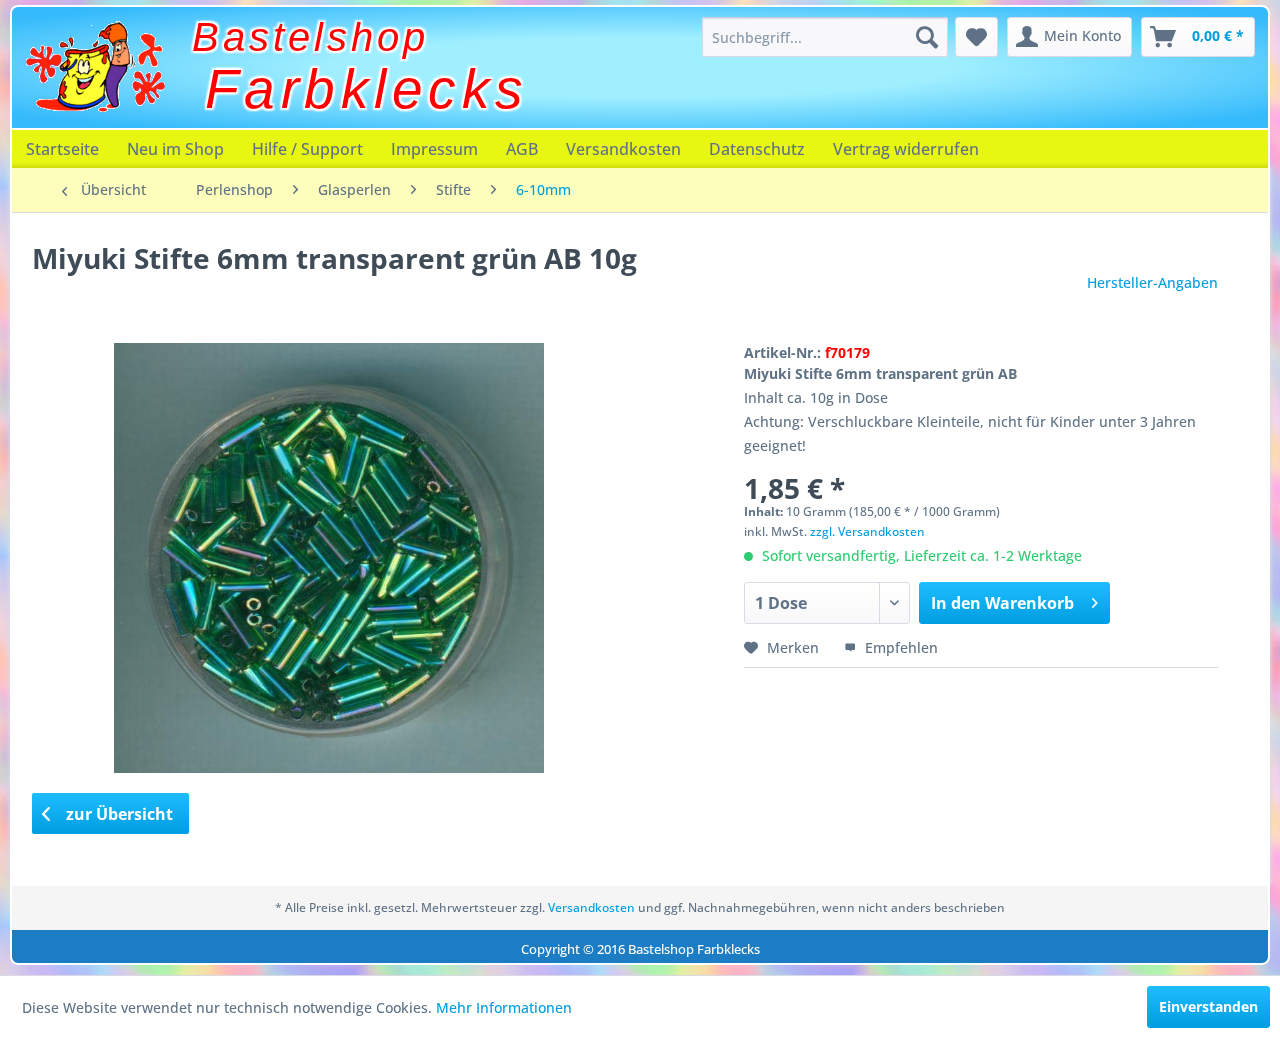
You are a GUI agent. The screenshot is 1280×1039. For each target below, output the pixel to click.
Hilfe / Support (307, 149)
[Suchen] (927, 37)
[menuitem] (825, 37)
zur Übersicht (117, 814)
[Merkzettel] (976, 37)
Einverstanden (1208, 1006)
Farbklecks (367, 89)
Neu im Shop (175, 149)
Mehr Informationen (504, 1007)
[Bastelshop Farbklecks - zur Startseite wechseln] (95, 67)
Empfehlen (899, 647)
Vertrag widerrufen (906, 149)
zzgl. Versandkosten (867, 531)
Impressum (434, 149)
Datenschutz (757, 149)
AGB (522, 149)
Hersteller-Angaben (1152, 282)
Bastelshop (310, 37)
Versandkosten (623, 149)
